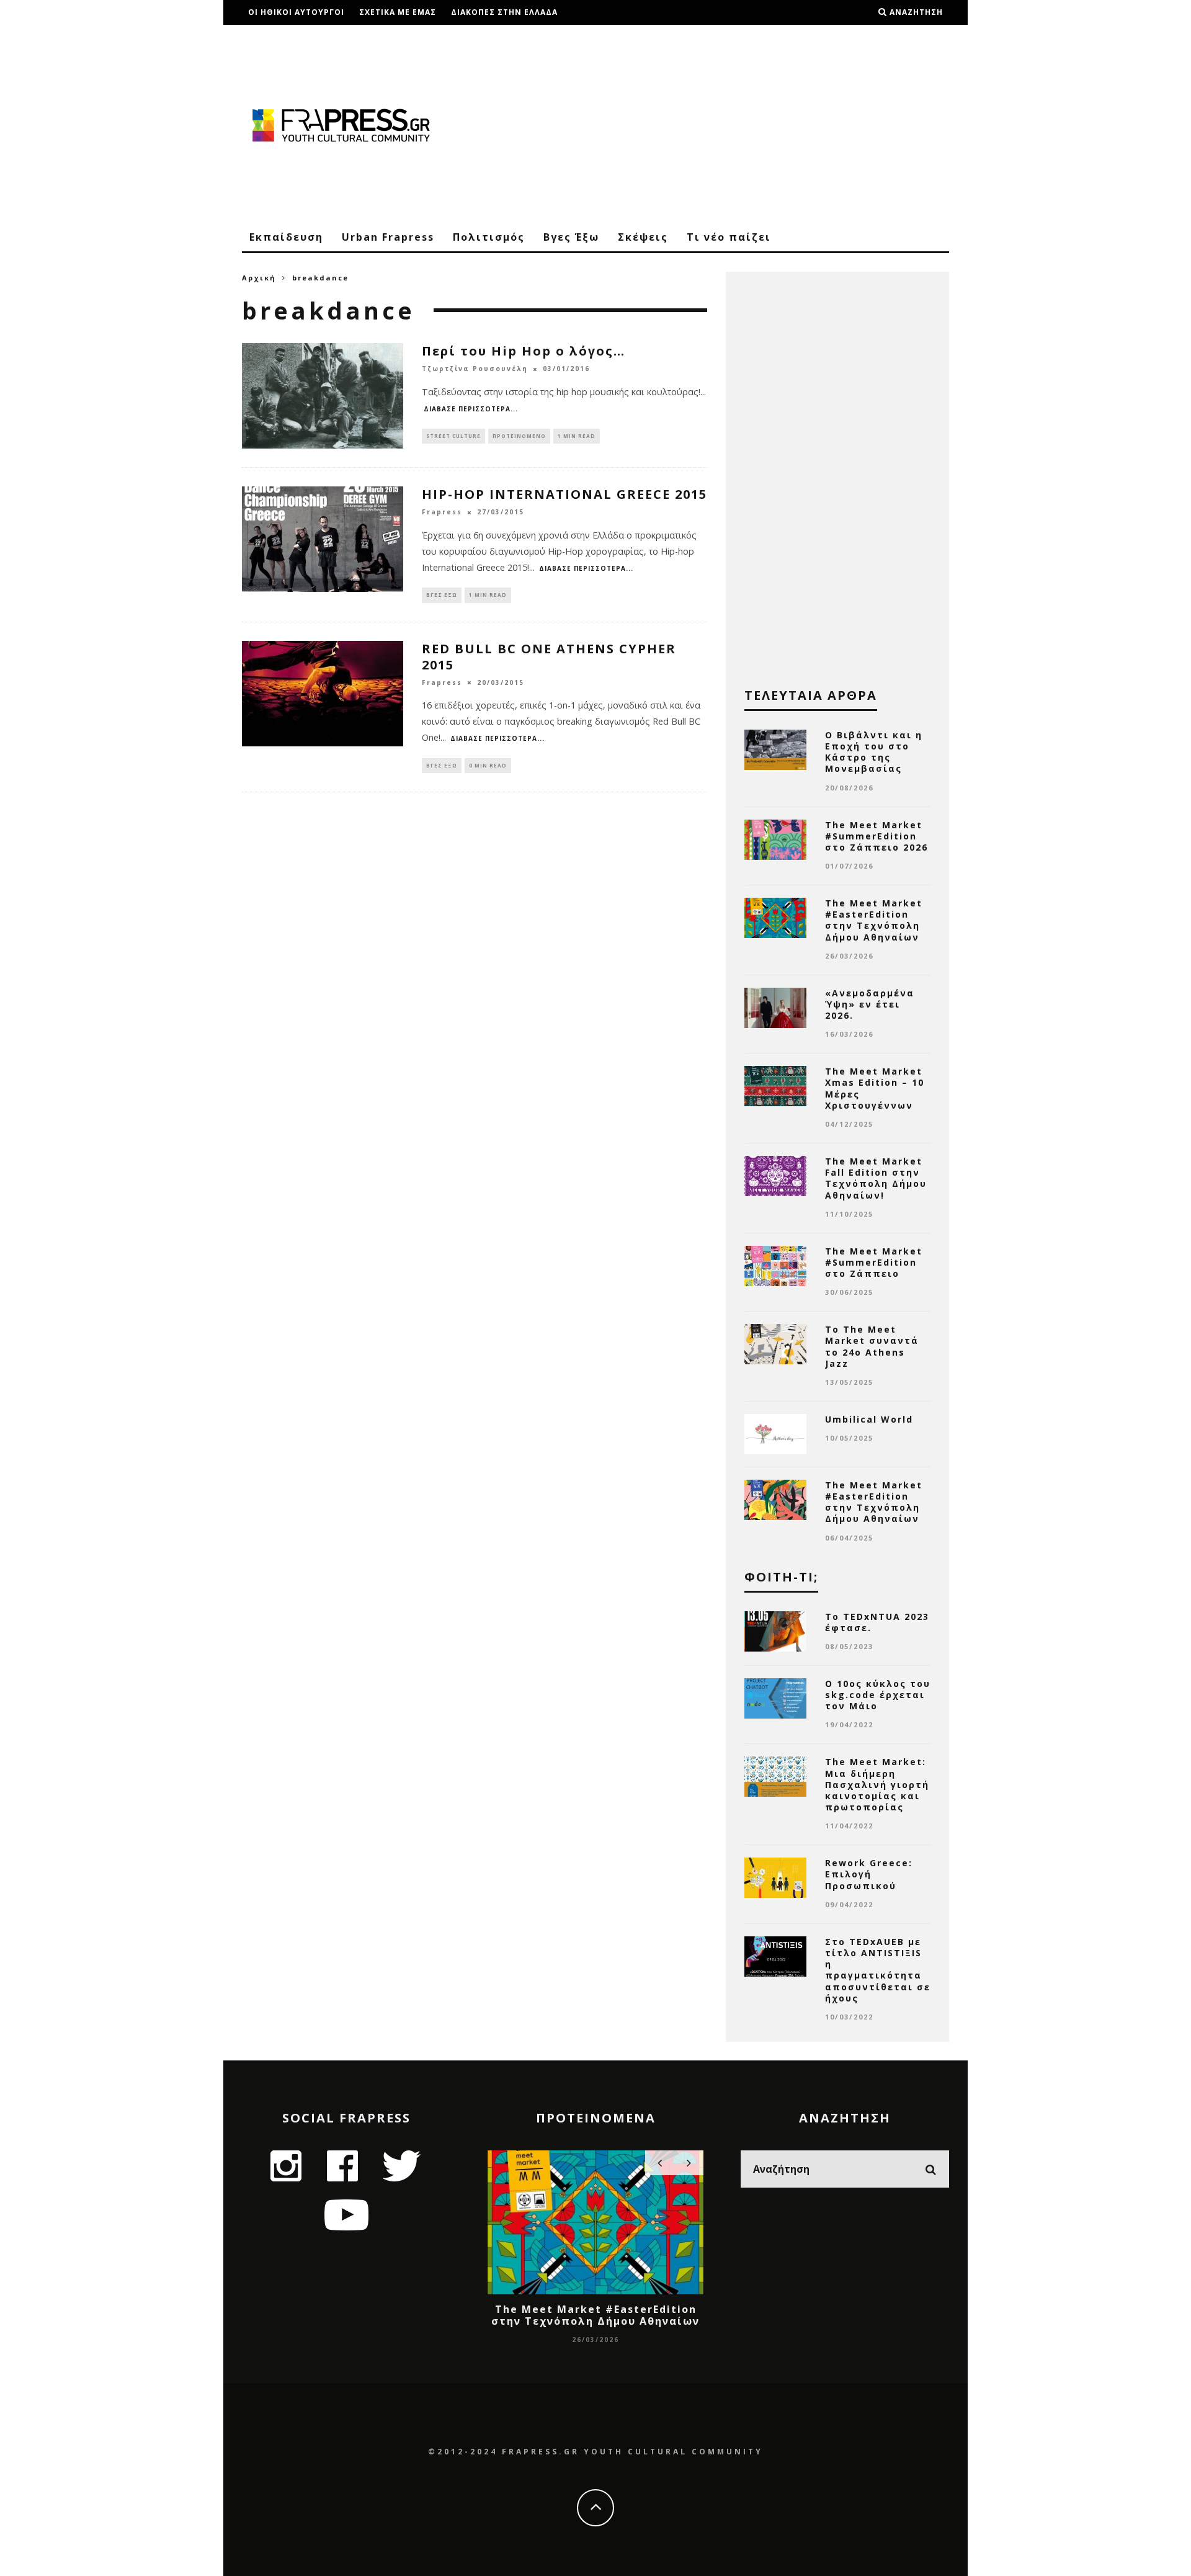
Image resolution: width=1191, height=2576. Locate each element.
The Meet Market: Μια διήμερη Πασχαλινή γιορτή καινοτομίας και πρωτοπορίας (877, 1784)
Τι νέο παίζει (729, 237)
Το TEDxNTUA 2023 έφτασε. (877, 1622)
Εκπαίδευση (286, 237)
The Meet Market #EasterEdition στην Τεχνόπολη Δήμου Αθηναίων (874, 920)
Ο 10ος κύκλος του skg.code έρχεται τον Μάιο (878, 1695)
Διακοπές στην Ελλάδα (504, 12)
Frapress (442, 512)
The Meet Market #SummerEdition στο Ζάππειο (874, 1262)
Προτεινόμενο (519, 436)
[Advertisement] (723, 124)
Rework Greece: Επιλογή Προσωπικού (869, 1874)
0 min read (488, 765)
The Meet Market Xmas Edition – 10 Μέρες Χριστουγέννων (875, 1088)
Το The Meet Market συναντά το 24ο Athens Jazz (872, 1346)
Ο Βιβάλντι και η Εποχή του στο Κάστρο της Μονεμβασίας (874, 752)
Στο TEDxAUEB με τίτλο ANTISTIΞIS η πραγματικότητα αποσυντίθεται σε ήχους (878, 1970)
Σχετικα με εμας (398, 12)
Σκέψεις (643, 237)
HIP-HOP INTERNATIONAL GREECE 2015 (564, 494)
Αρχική (259, 278)
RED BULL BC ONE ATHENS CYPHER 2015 (549, 657)
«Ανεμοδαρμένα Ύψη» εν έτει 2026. (870, 1004)
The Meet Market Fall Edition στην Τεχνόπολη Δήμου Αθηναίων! (876, 1178)
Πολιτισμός (489, 237)
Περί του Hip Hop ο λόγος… (524, 351)
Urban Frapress (388, 237)
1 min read (577, 436)
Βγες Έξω (571, 237)
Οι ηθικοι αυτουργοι (296, 12)
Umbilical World (869, 1419)
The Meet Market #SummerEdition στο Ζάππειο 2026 (877, 836)
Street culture (453, 436)
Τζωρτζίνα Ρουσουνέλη (475, 369)
